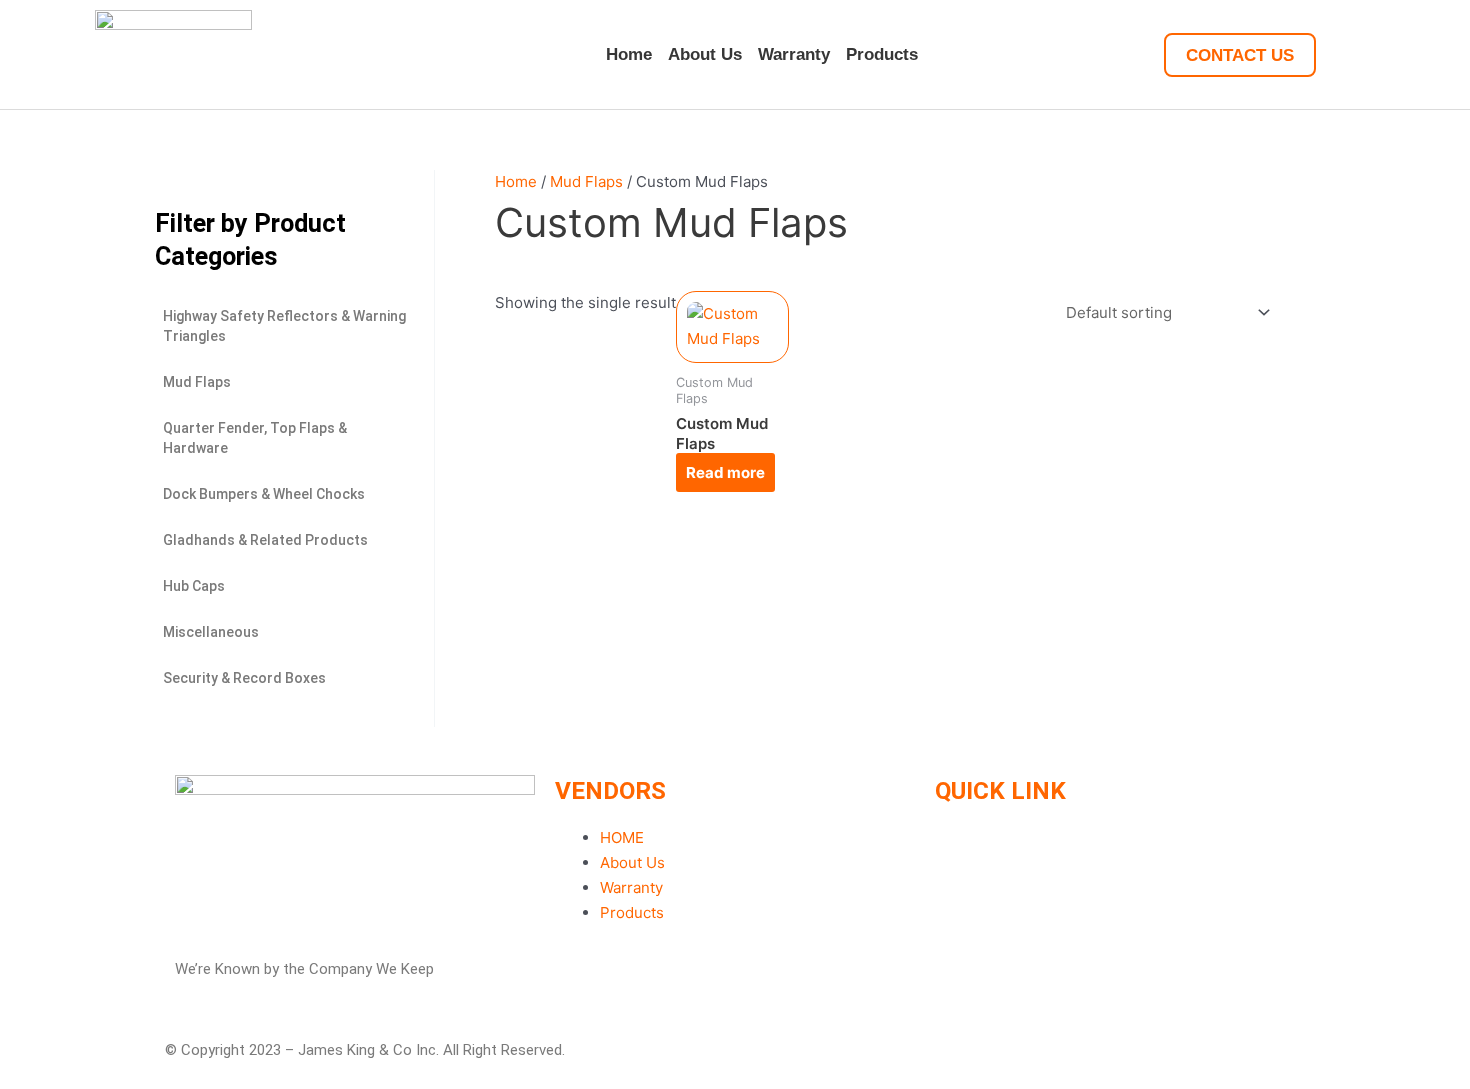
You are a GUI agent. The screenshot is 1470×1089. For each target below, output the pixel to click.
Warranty (794, 54)
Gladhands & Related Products (265, 540)
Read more (725, 472)
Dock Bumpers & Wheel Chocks (264, 494)
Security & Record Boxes (244, 678)
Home (629, 54)
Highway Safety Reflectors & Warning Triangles (284, 326)
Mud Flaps (197, 382)
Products (882, 54)
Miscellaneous (211, 632)
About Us (705, 54)
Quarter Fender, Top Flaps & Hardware (255, 438)
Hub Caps (194, 586)
